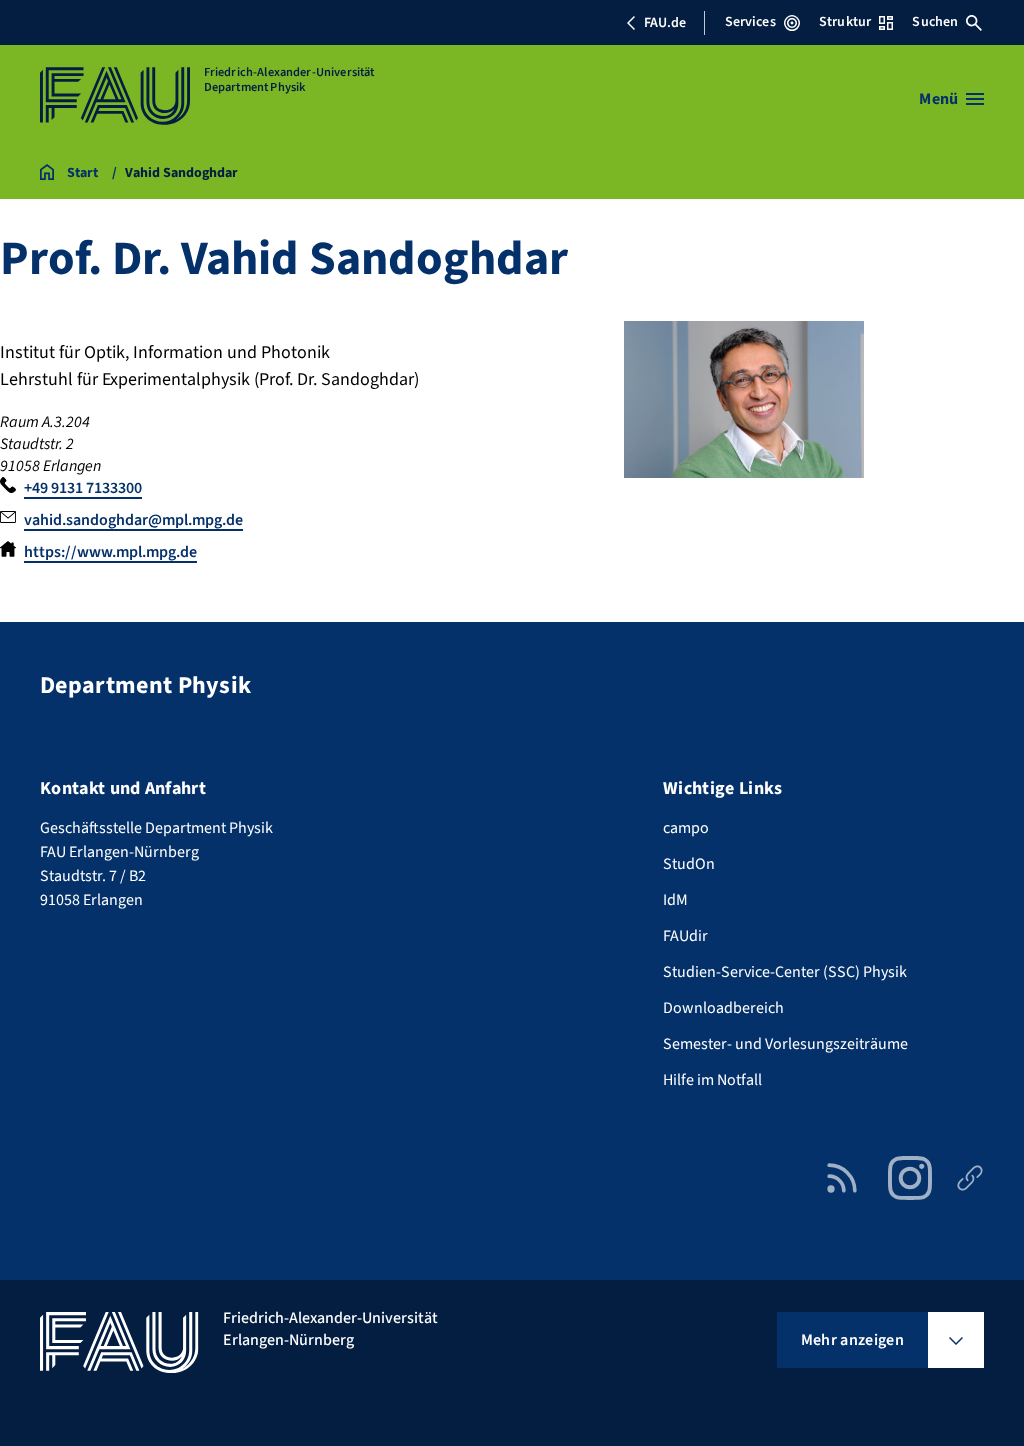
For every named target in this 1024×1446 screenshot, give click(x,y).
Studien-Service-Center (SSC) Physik (785, 972)
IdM (675, 900)
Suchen (935, 22)
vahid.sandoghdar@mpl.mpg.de (133, 520)
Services (750, 22)
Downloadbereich (723, 1008)
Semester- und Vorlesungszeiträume (785, 1044)
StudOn (689, 864)
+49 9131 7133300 (83, 488)
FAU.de (665, 23)
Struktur (845, 22)
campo (686, 828)
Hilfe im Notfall (712, 1080)
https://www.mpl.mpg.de (110, 552)
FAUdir (685, 936)
